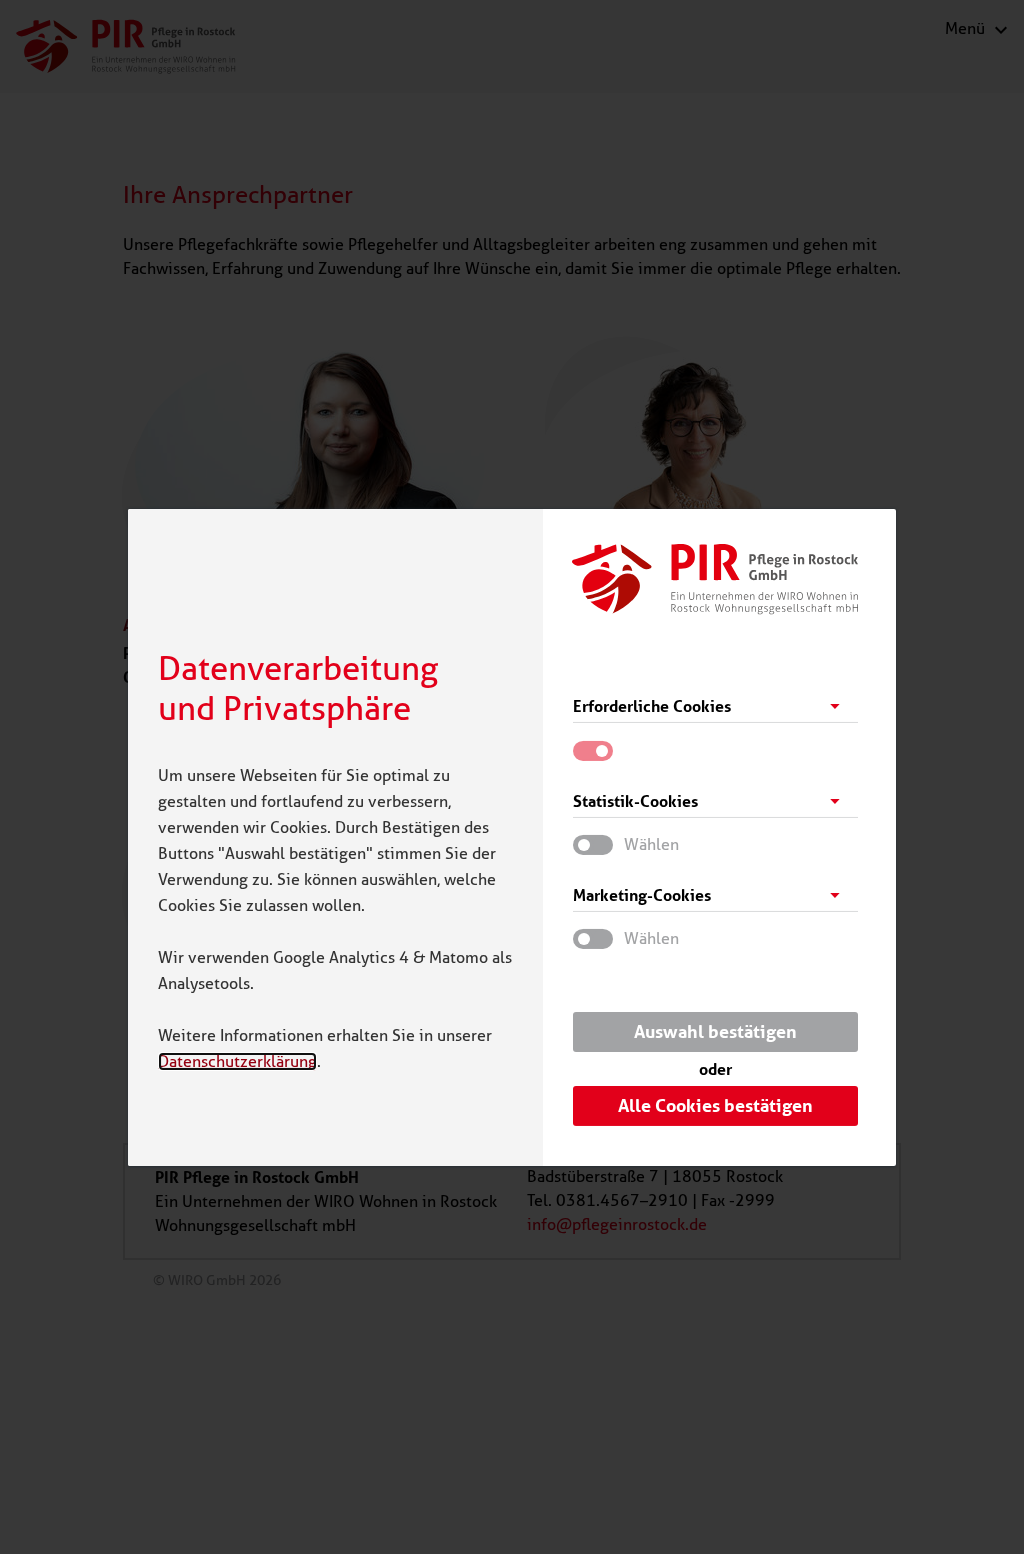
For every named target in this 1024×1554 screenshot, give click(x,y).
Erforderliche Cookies (652, 706)
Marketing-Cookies (642, 895)
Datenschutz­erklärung (237, 1061)
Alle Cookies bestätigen (715, 1105)
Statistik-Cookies (635, 801)
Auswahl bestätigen (715, 1031)
